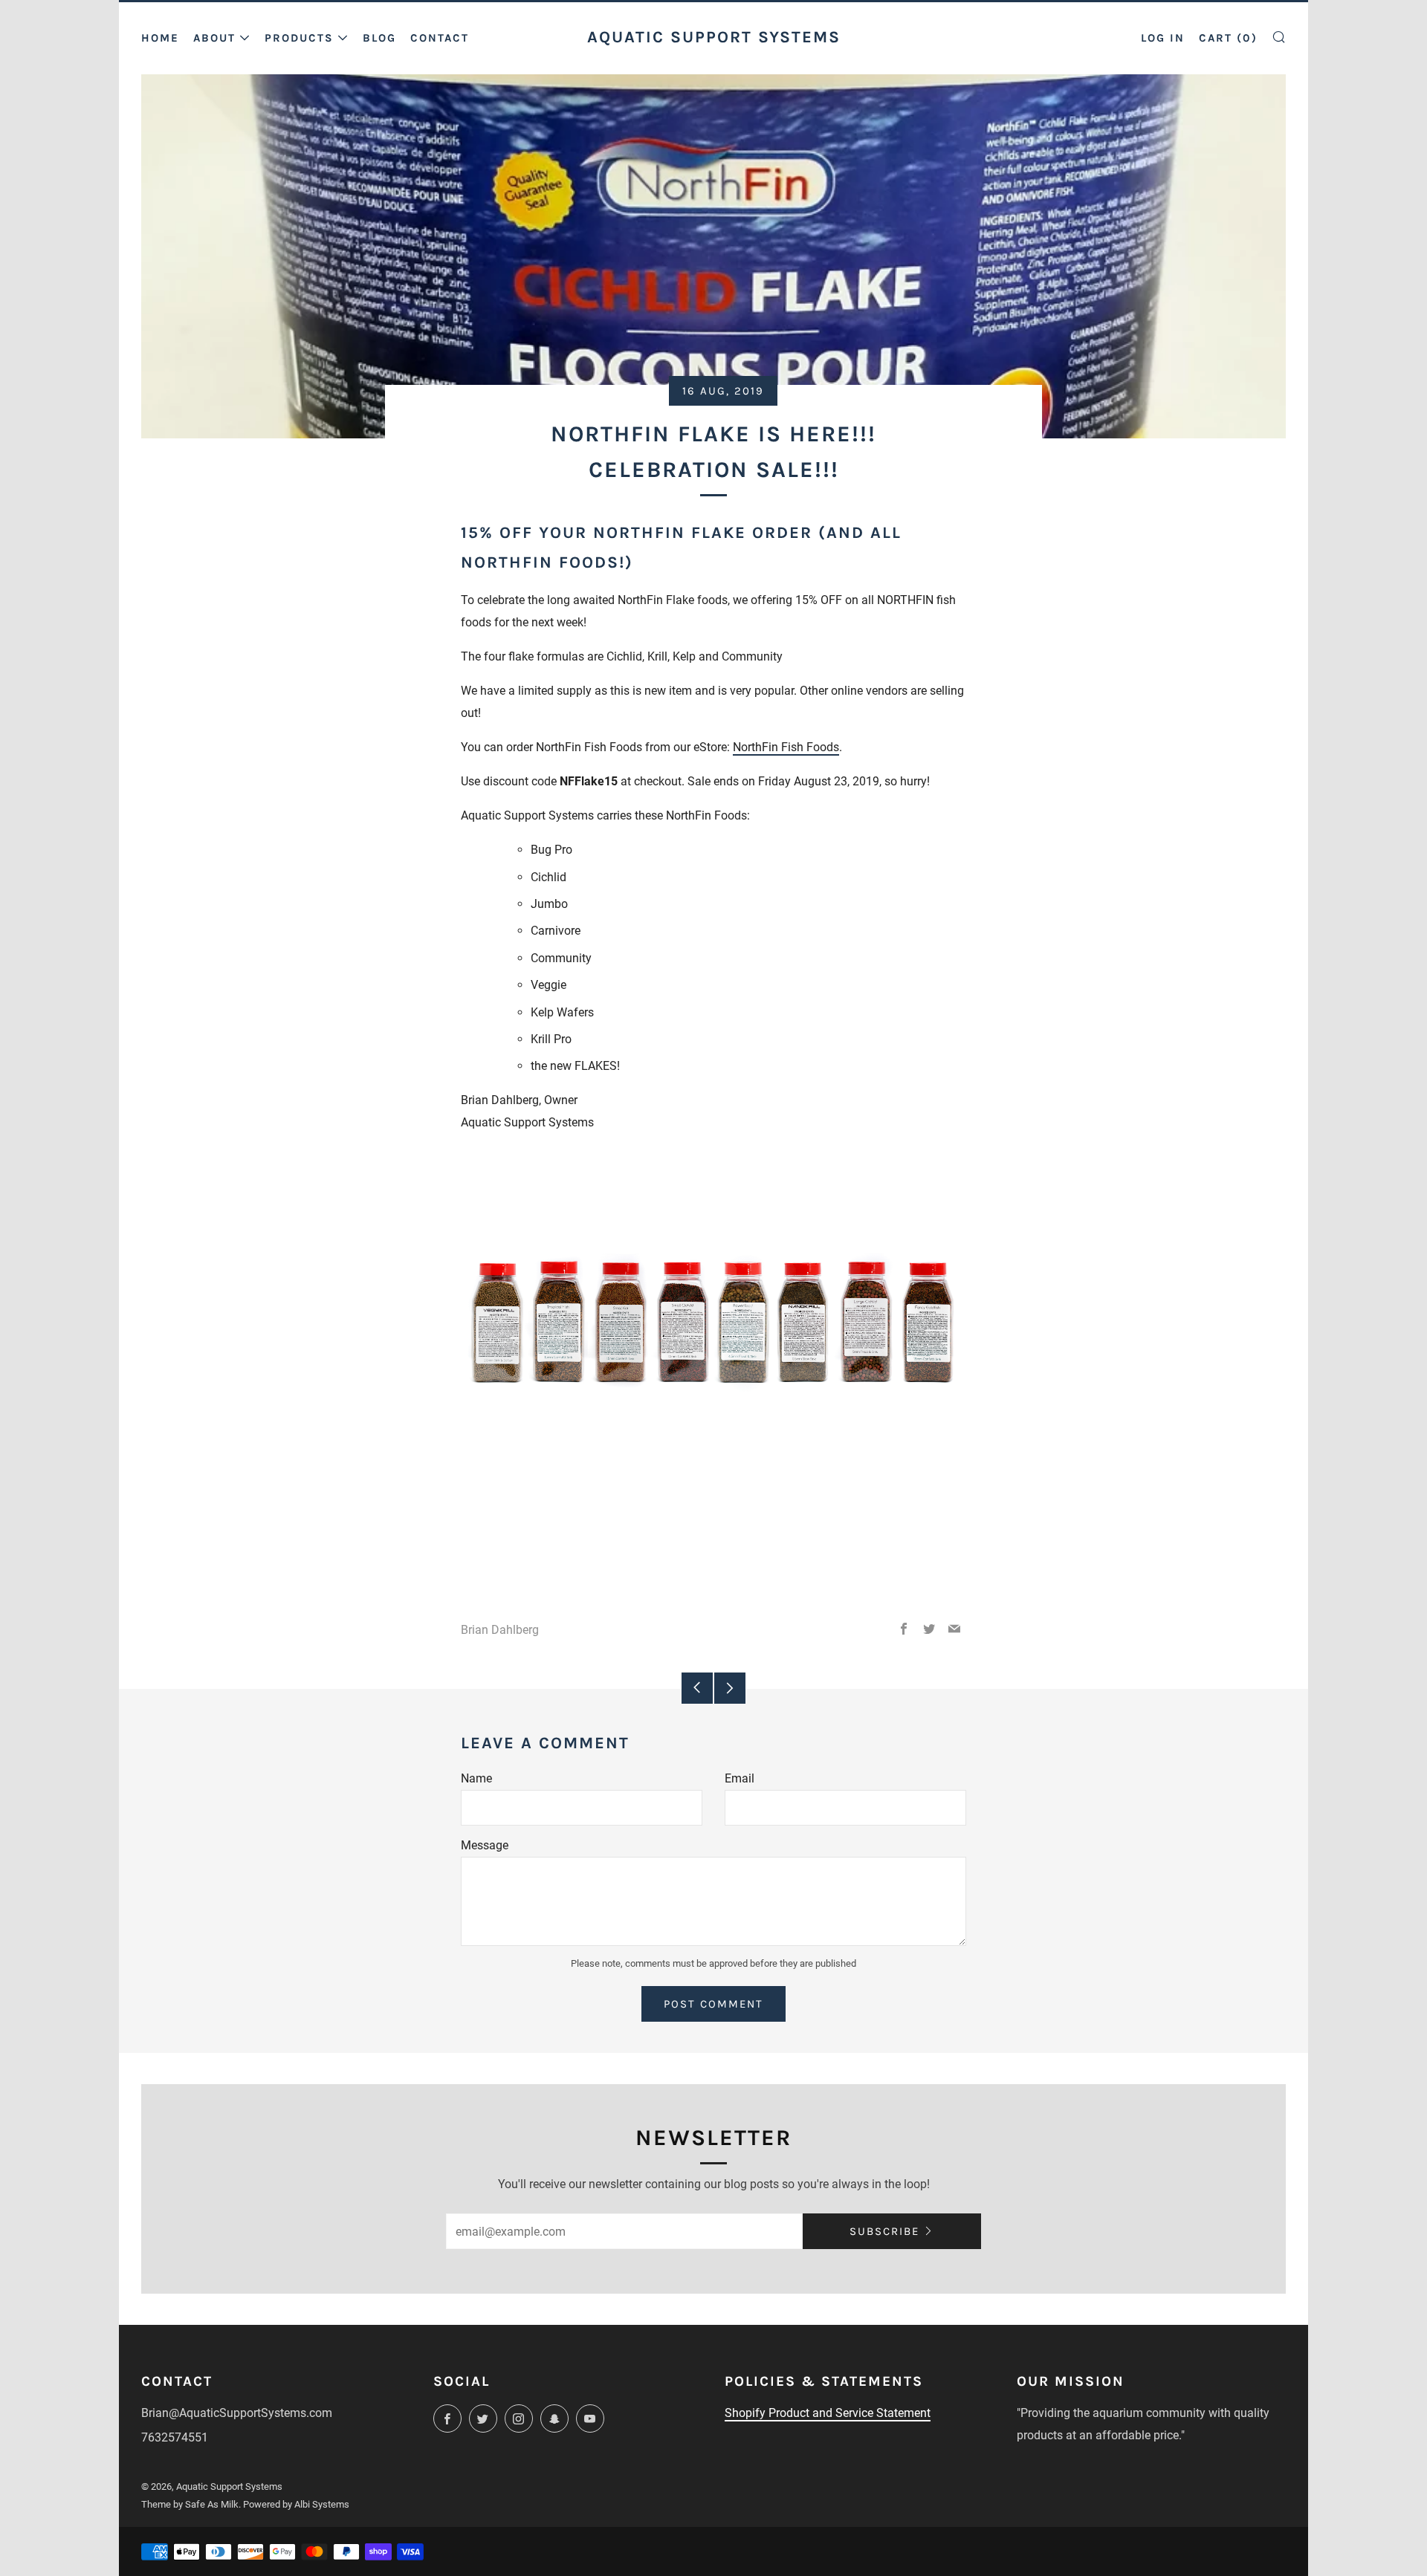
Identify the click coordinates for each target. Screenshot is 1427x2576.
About (214, 38)
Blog (379, 38)
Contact (440, 38)
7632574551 (175, 2437)
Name (476, 1778)
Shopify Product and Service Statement (828, 2413)
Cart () (1228, 38)
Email (740, 1778)
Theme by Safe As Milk (190, 2504)
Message (485, 1845)
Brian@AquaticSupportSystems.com (237, 2413)
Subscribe (884, 2231)
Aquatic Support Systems (714, 37)
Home (160, 38)
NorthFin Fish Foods (786, 747)
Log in (1163, 38)
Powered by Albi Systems (296, 2504)
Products (299, 38)
